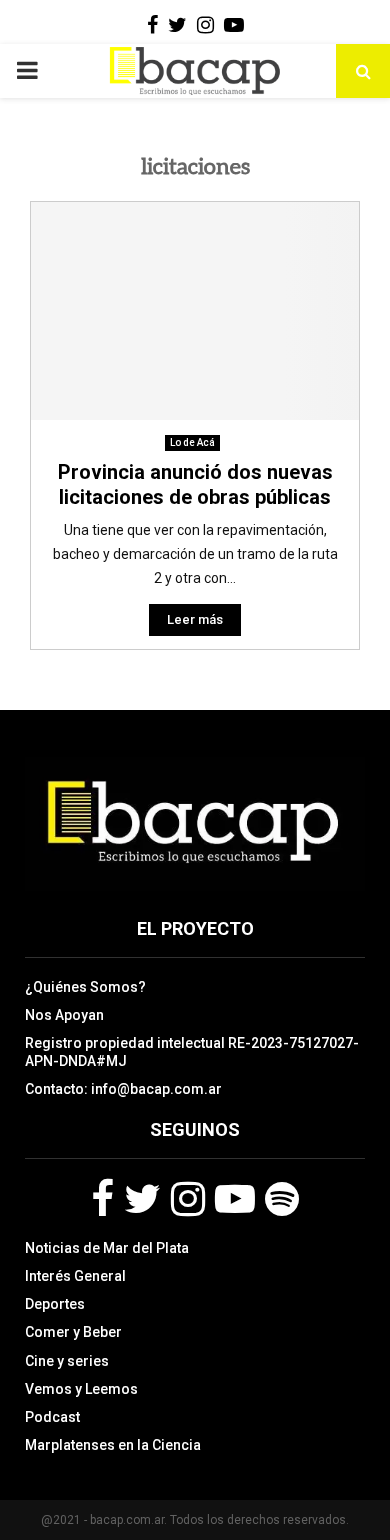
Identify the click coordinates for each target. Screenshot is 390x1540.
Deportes (55, 1304)
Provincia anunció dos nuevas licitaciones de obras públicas (195, 484)
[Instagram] (188, 1199)
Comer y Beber (73, 1332)
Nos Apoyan (64, 1015)
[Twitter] (142, 1199)
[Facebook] (102, 1199)
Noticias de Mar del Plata (107, 1248)
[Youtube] (235, 1199)
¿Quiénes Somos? (85, 987)
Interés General (75, 1276)
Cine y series (67, 1361)
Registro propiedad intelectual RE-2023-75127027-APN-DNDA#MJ (192, 1052)
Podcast (52, 1417)
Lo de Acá (192, 442)
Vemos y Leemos (81, 1389)
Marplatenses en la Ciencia (113, 1445)
